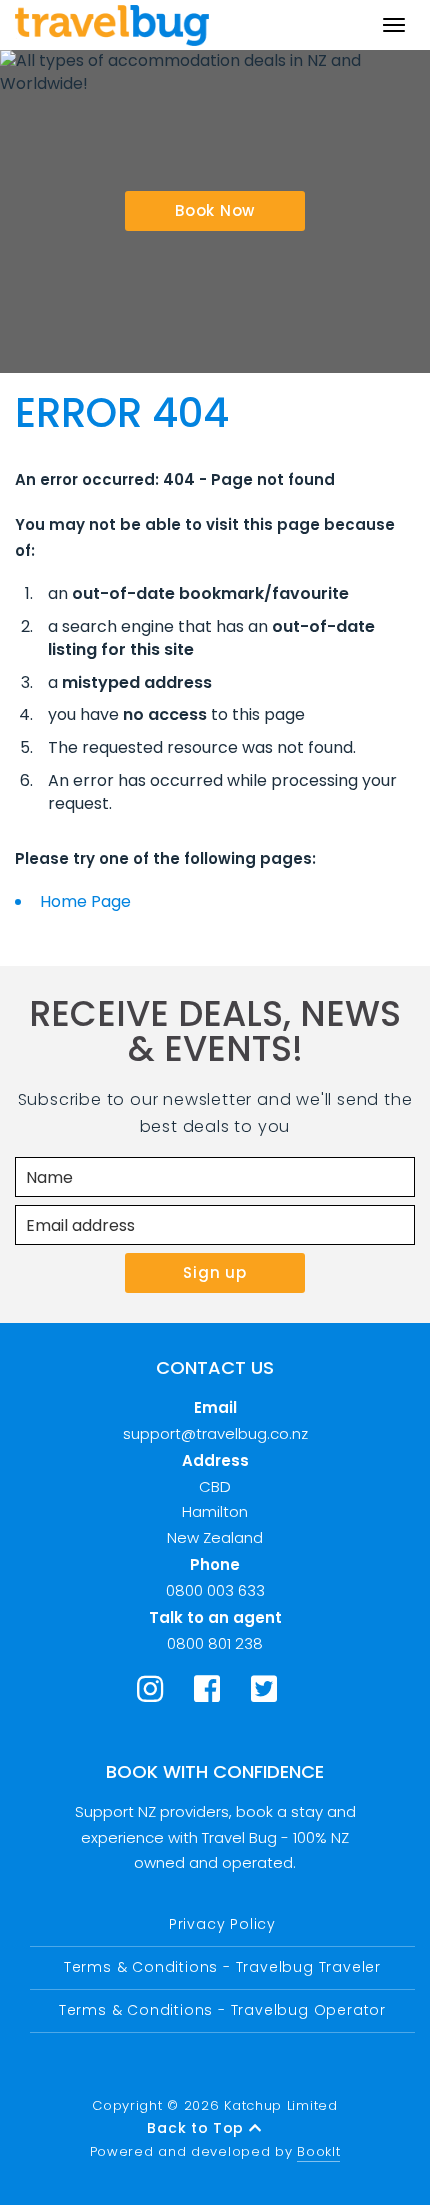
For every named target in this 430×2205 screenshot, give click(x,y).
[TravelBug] (112, 25)
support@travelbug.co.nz (215, 1433)
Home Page (85, 901)
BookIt (318, 2151)
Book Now (215, 210)
